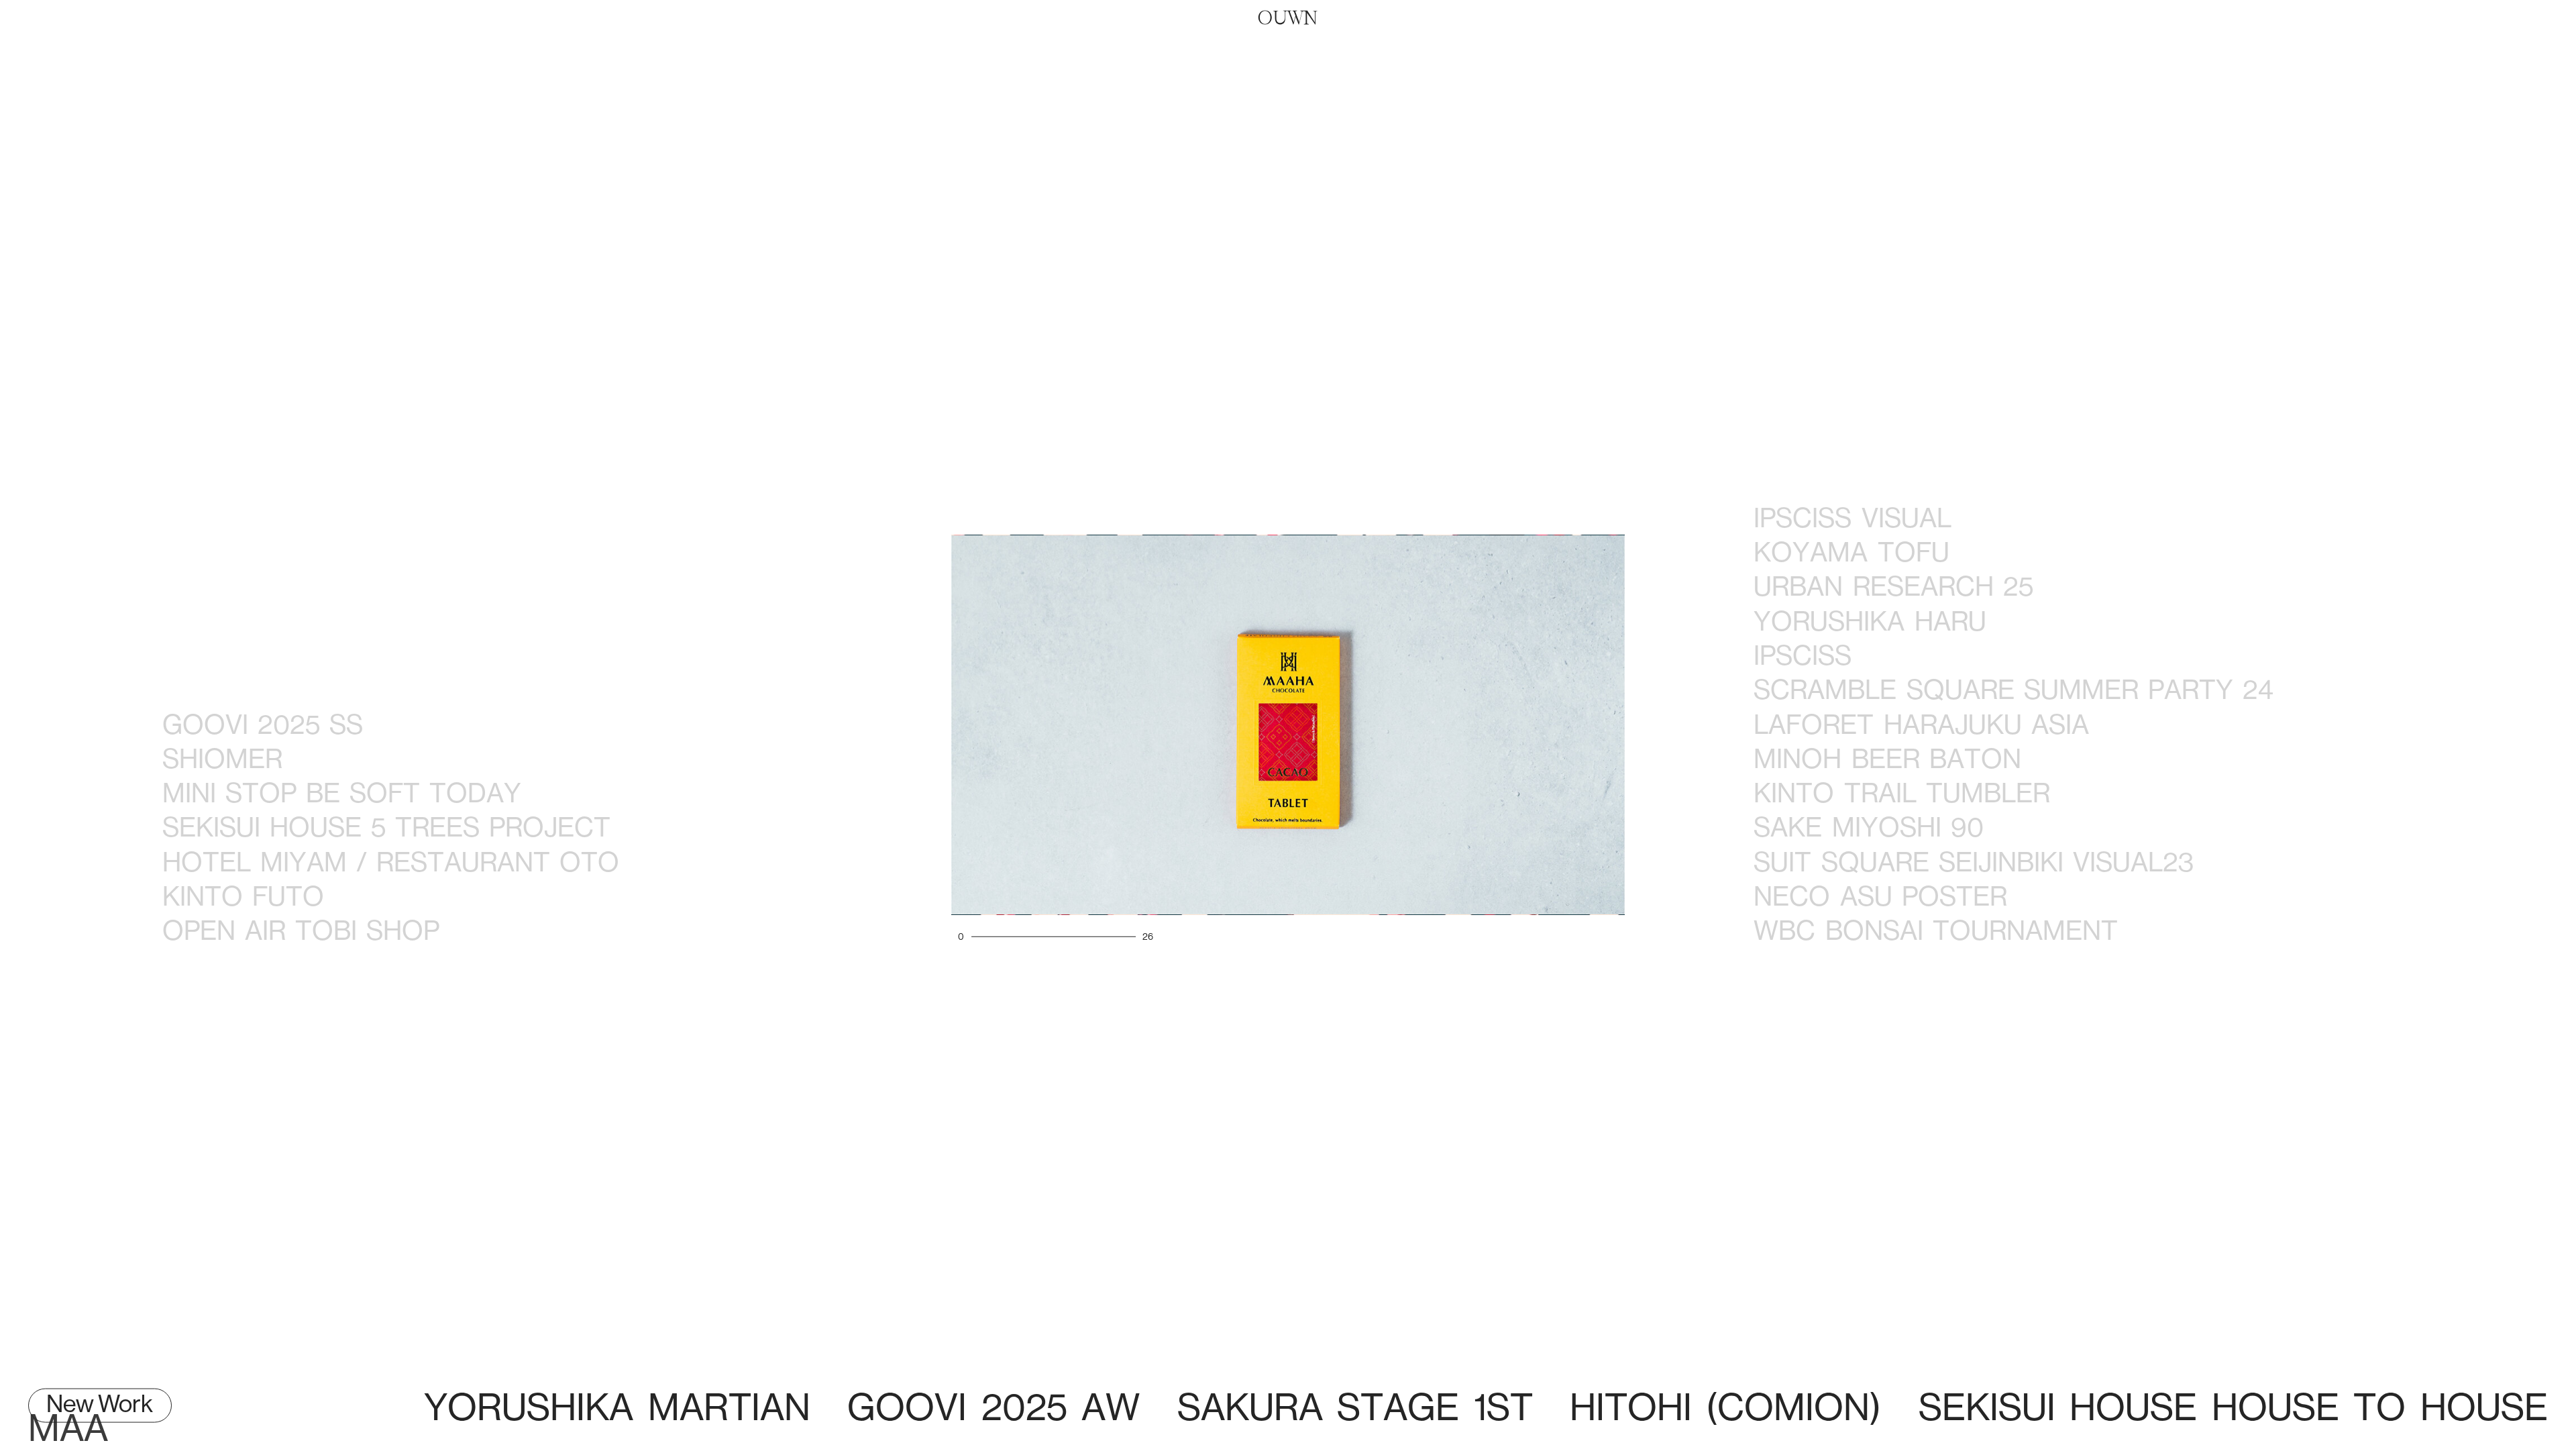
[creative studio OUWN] (1288, 17)
